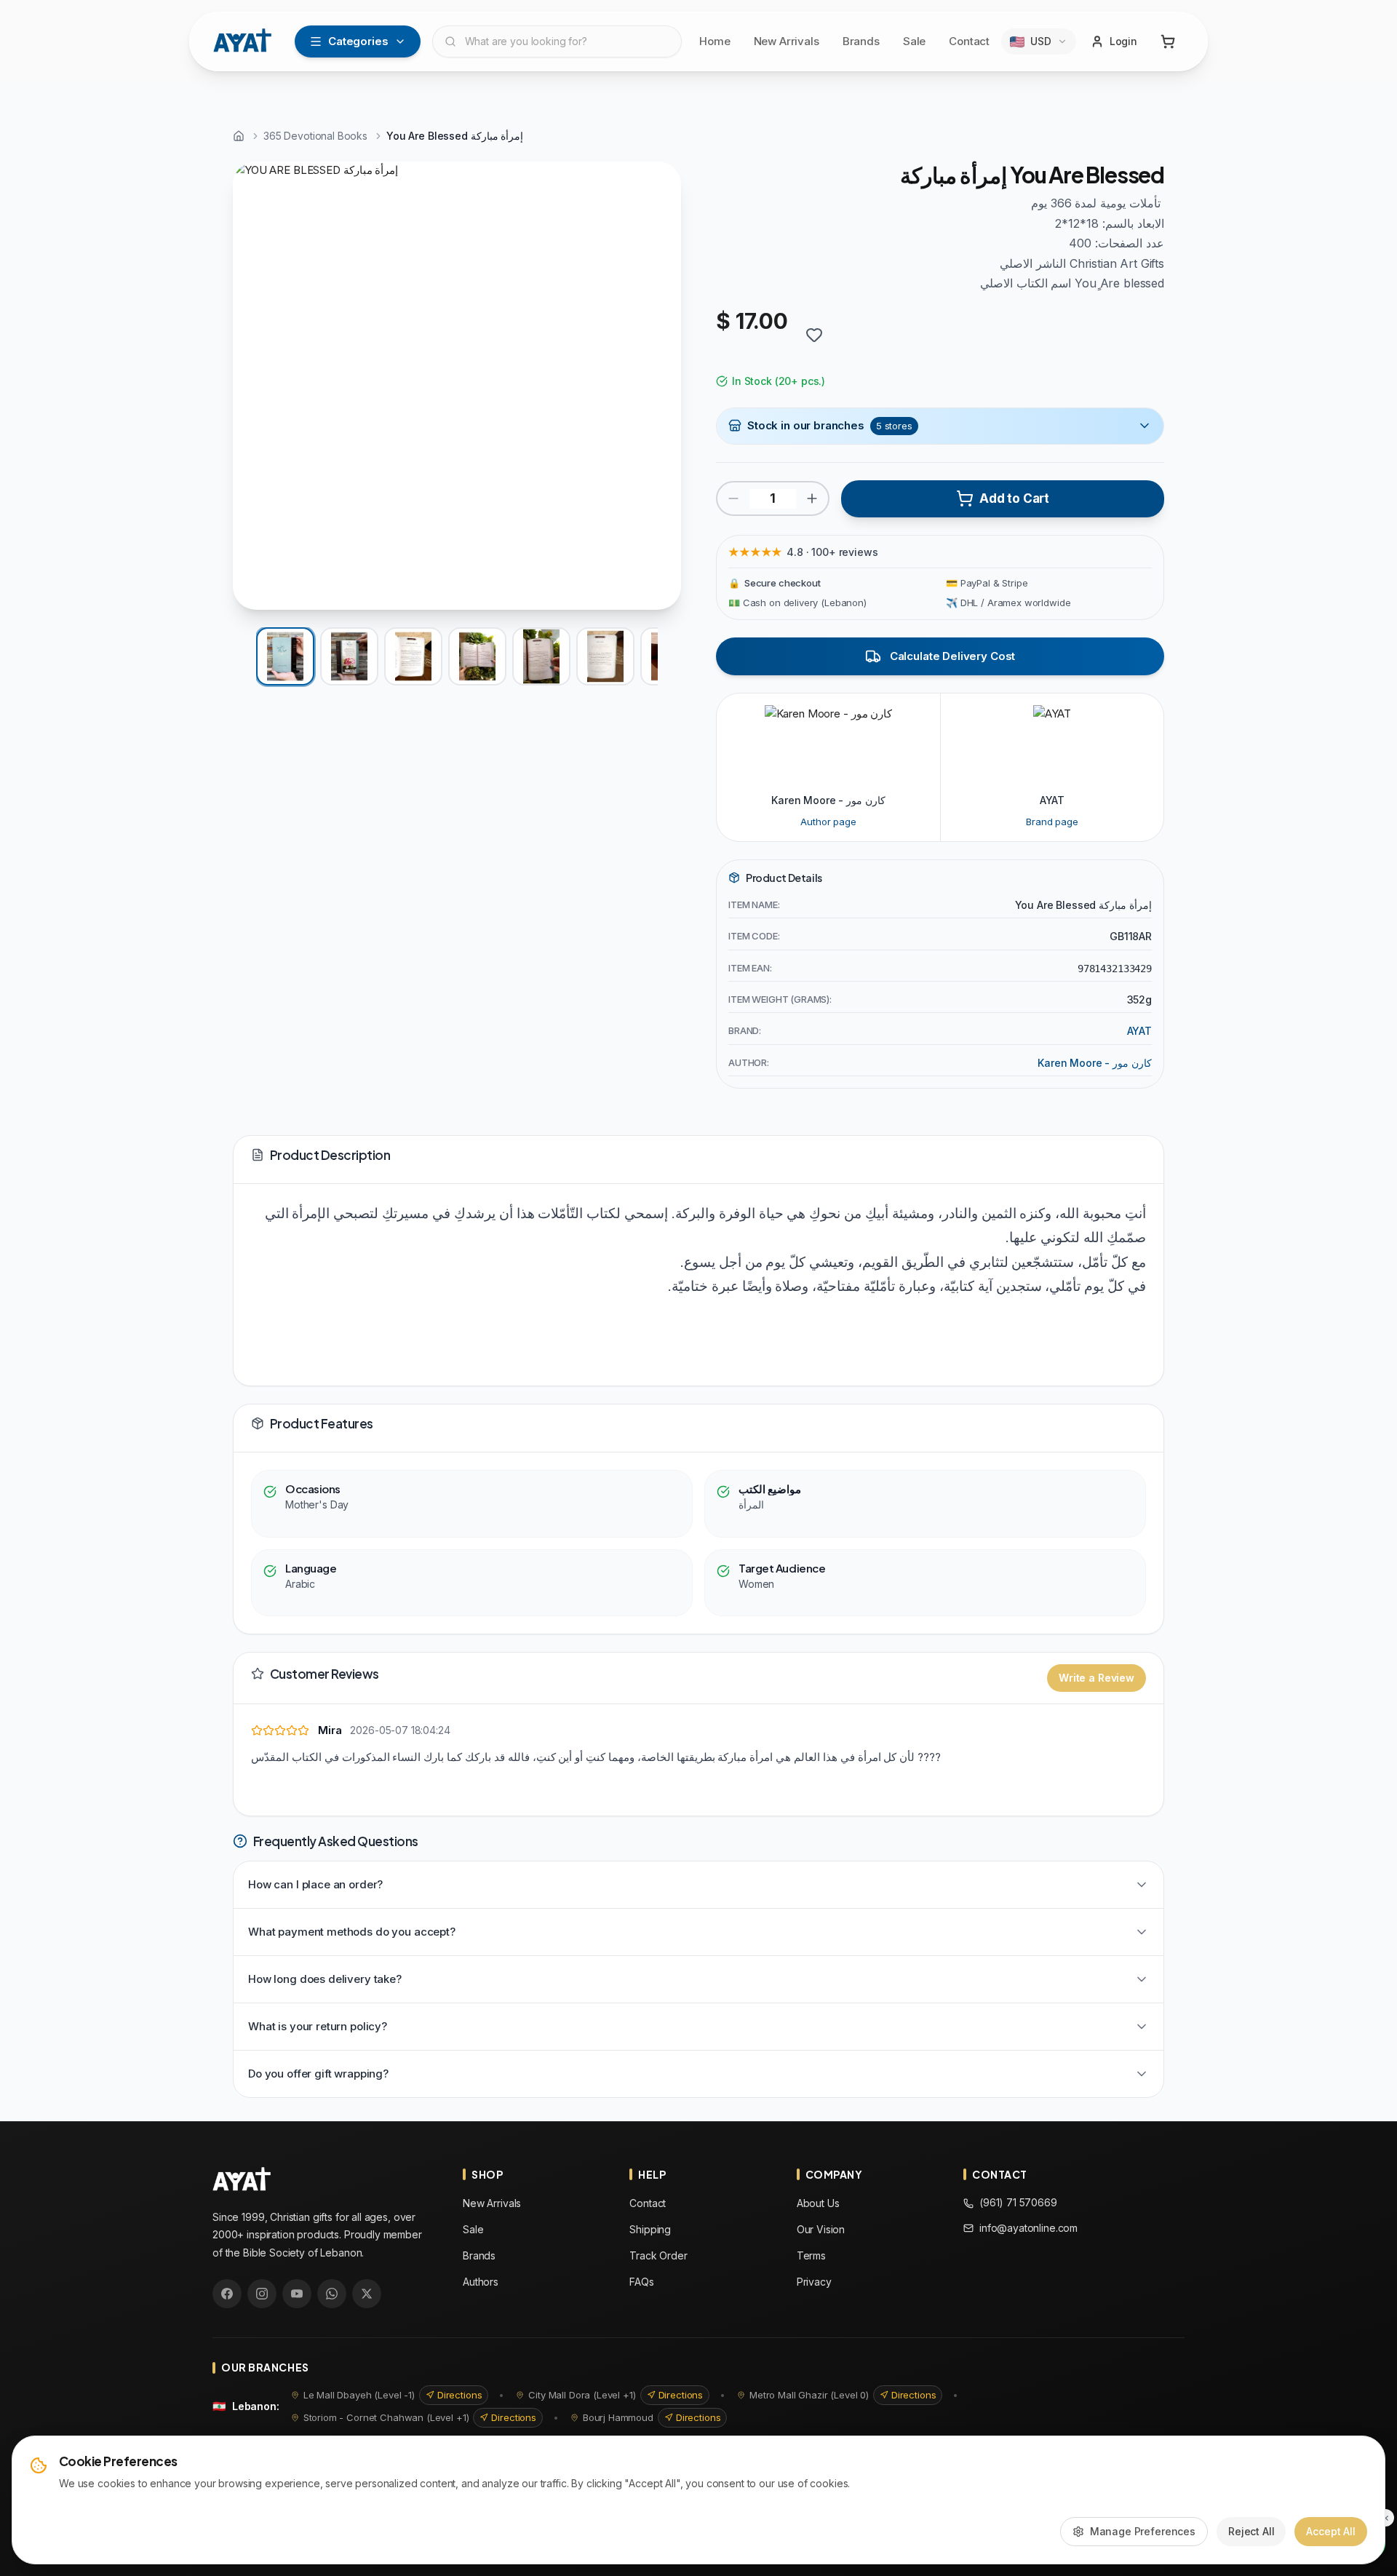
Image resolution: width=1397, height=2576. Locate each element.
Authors (481, 2282)
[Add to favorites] (814, 335)
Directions (460, 2395)
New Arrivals (787, 41)
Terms (811, 2255)
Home (715, 41)
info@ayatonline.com (1028, 2228)
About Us (818, 2203)
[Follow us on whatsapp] (332, 2294)
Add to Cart (1014, 498)
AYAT (1139, 1031)
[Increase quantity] (812, 498)
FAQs (641, 2282)
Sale (914, 41)
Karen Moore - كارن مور (1095, 1063)
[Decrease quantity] (733, 498)
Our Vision (821, 2229)
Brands (861, 41)
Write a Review (1096, 1678)
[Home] (239, 136)
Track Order (658, 2255)
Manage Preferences (1143, 2531)
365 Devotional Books (315, 136)
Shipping (650, 2229)
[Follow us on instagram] (262, 2294)
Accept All (1331, 2531)
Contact (969, 41)
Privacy (814, 2282)
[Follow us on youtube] (297, 2294)
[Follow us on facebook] (227, 2294)
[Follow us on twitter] (367, 2294)
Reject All (1251, 2531)
